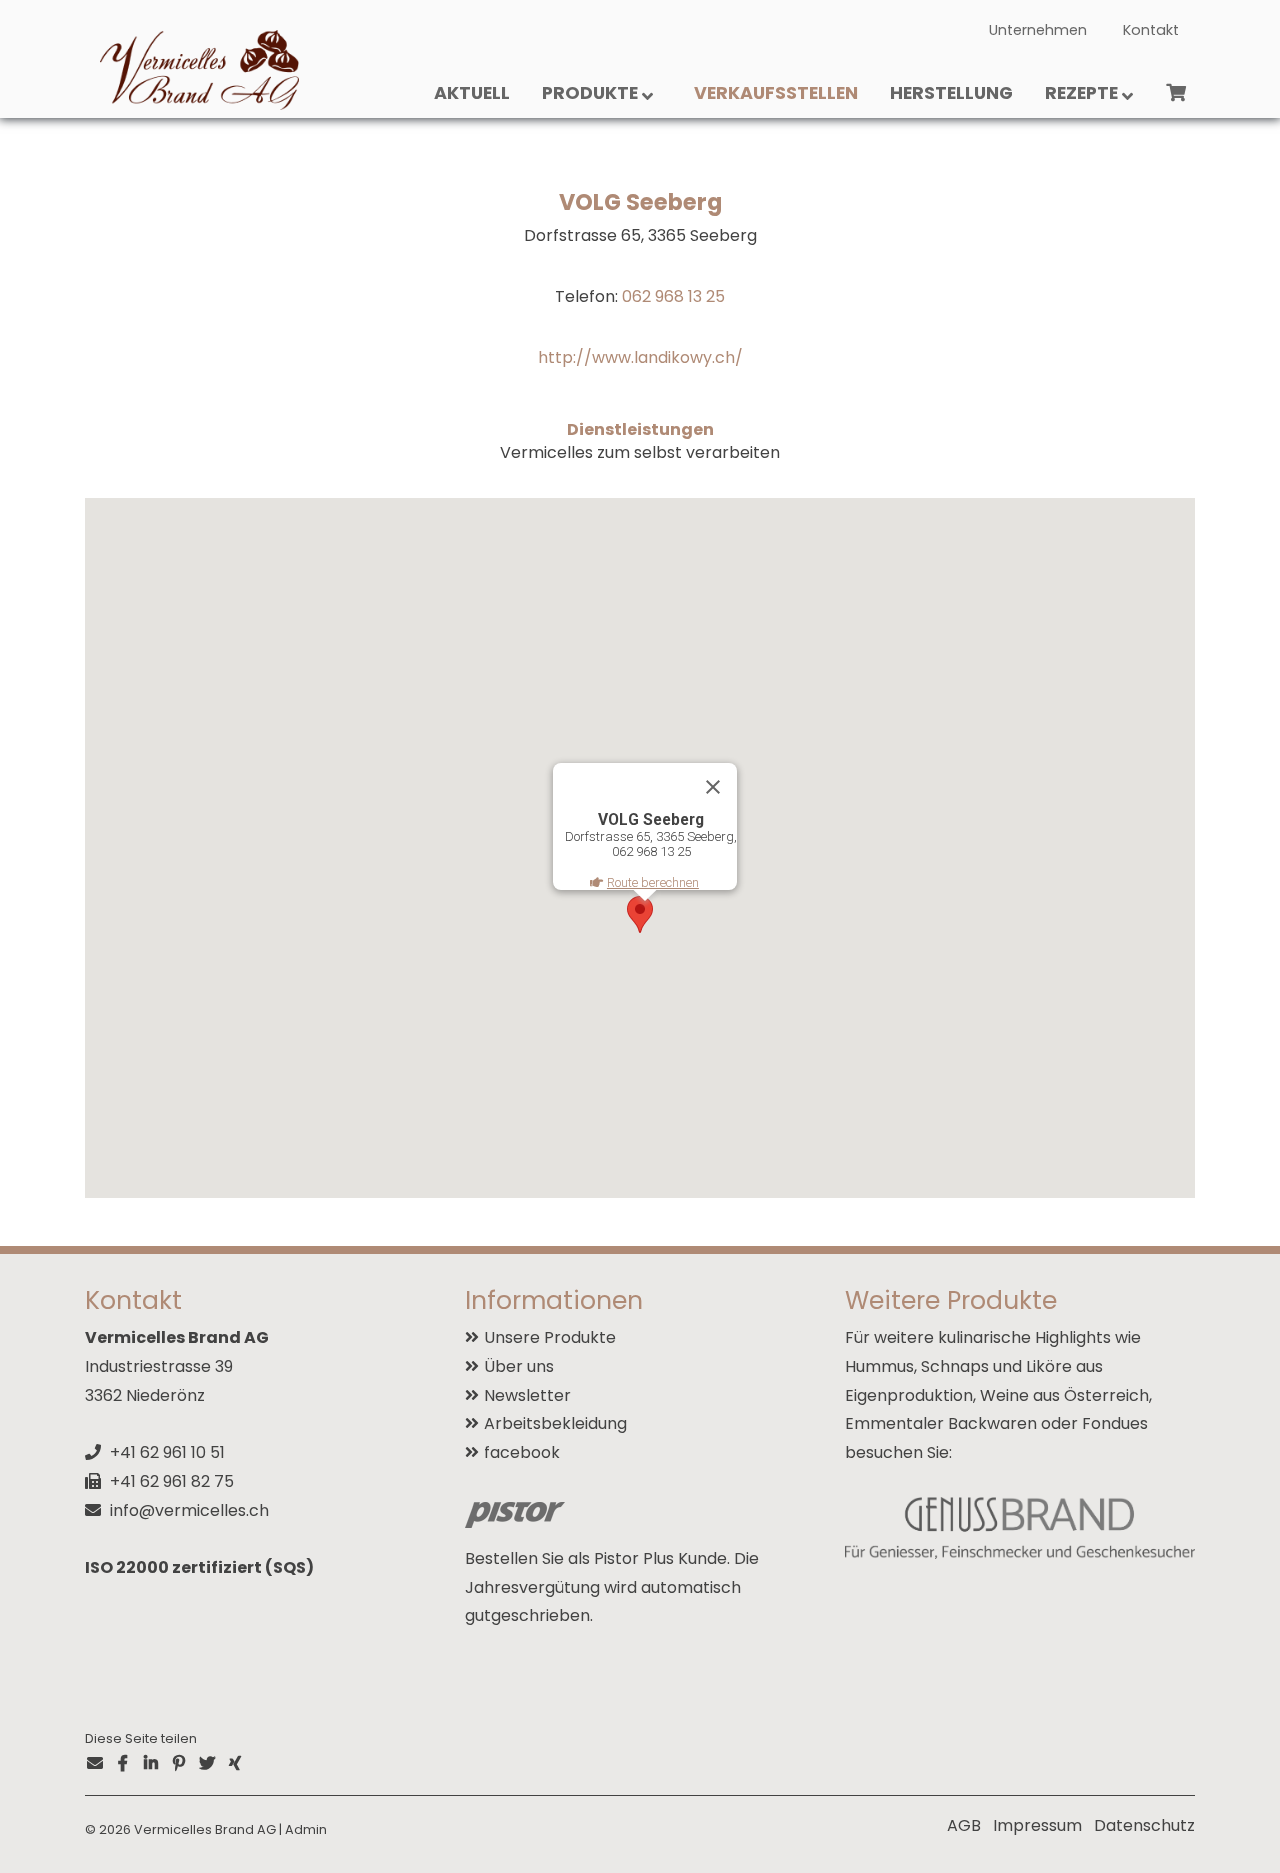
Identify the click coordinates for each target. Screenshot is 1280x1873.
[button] (640, 914)
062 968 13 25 (673, 296)
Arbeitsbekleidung (555, 1423)
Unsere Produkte (550, 1337)
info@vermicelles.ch (189, 1510)
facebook (522, 1452)
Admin (306, 1829)
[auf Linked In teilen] (151, 1764)
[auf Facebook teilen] (123, 1764)
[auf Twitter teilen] (207, 1764)
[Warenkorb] (1176, 98)
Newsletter (527, 1395)
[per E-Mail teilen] (95, 1764)
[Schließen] (713, 787)
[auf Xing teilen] (235, 1764)
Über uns (519, 1366)
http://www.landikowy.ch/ (640, 357)
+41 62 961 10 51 (167, 1452)
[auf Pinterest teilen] (179, 1764)
